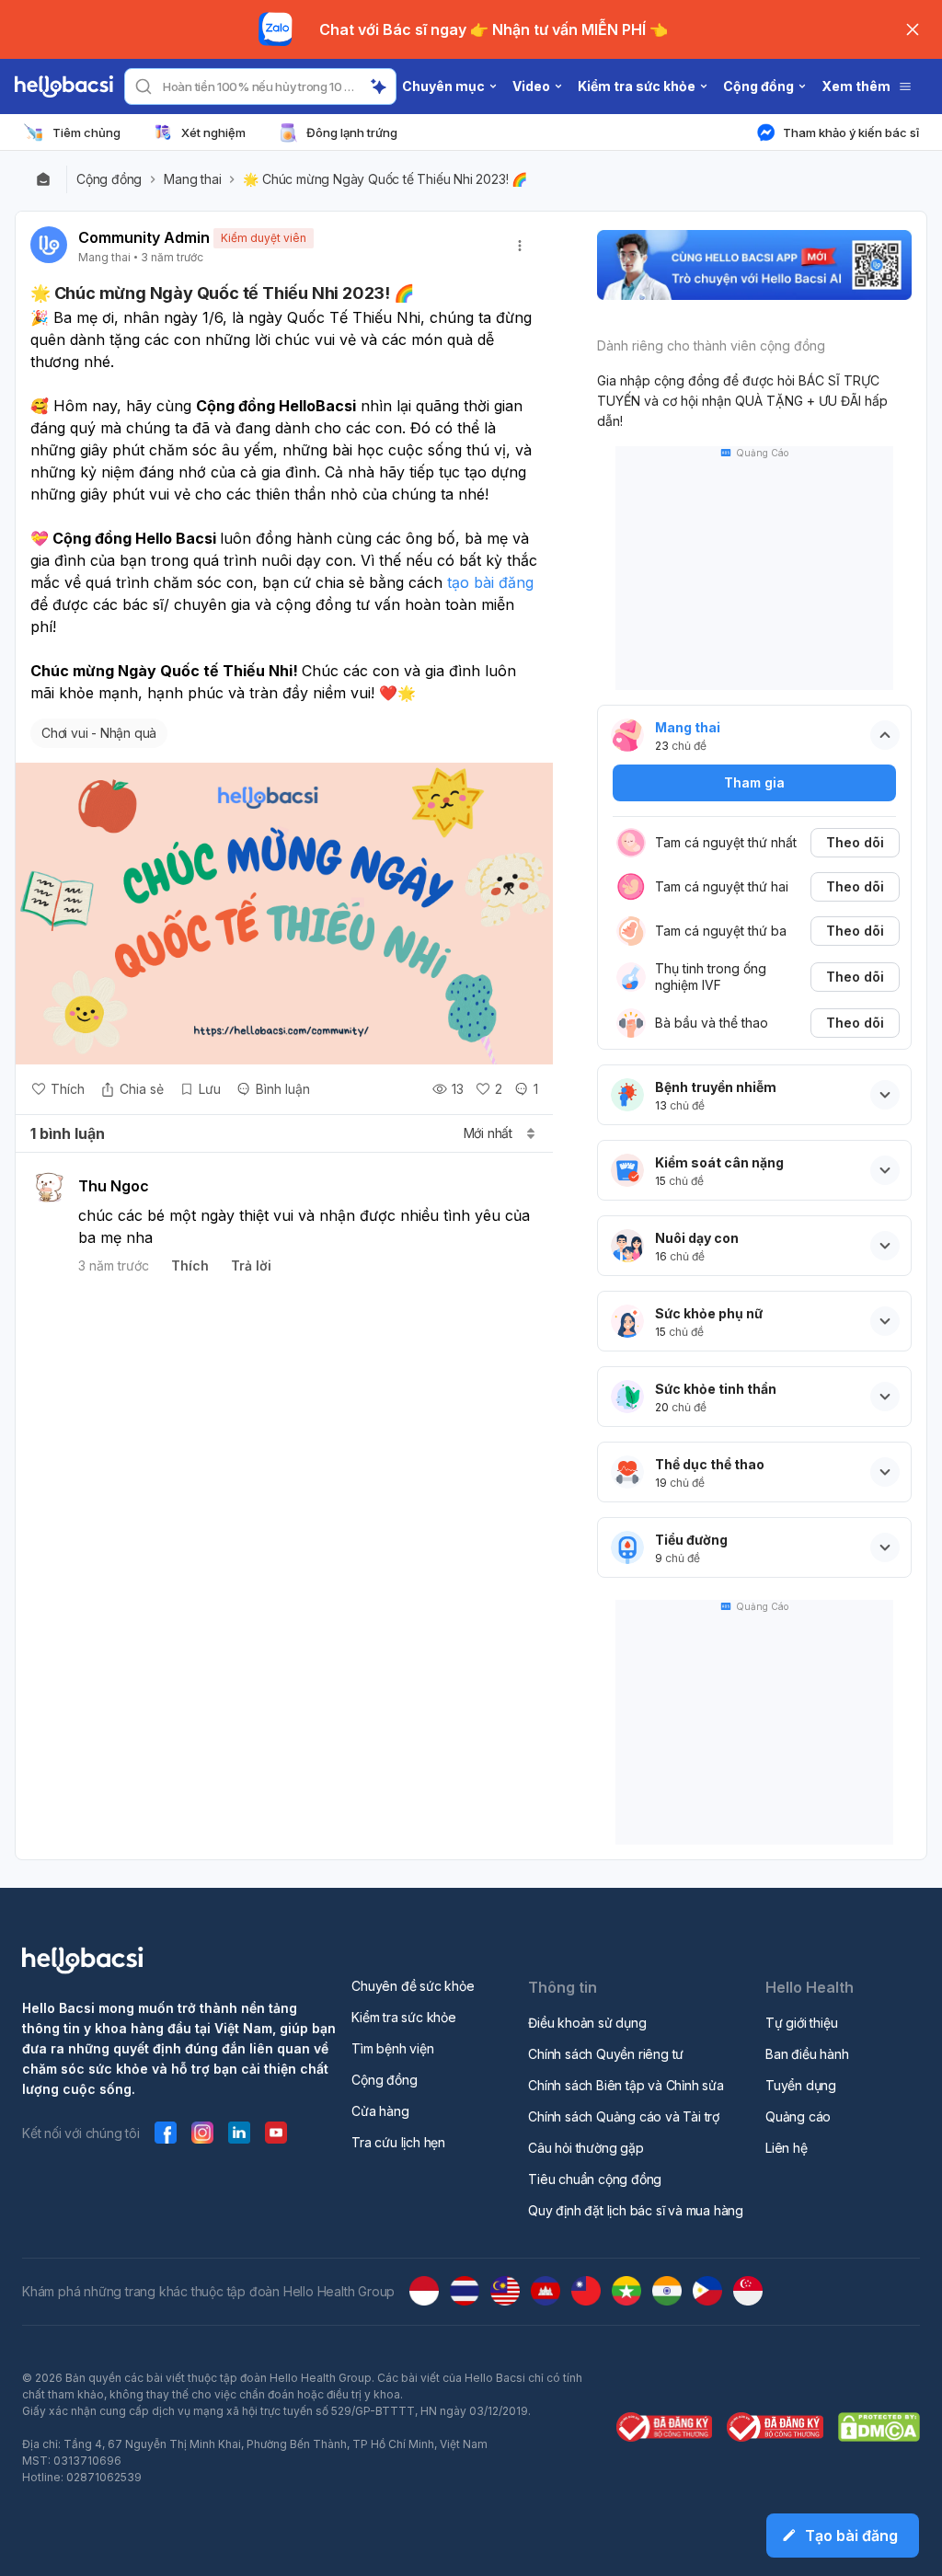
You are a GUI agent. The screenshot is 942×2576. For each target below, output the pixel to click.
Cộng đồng (109, 179)
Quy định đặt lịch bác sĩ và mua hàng (636, 2210)
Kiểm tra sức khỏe (404, 2017)
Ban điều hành (807, 2054)
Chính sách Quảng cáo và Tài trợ (624, 2116)
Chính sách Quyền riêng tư (606, 2054)
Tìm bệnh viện (392, 2048)
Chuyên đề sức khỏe (413, 1986)
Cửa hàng (380, 2111)
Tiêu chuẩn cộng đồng (595, 2179)
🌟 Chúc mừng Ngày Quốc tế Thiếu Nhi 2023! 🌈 (386, 179)
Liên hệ (787, 2148)
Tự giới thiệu (801, 2023)
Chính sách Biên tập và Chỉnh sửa (626, 2085)
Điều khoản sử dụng (587, 2023)
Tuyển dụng (801, 2085)
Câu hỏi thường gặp (586, 2148)
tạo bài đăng (490, 582)
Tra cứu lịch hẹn (398, 2142)
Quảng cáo (798, 2116)
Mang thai (192, 179)
